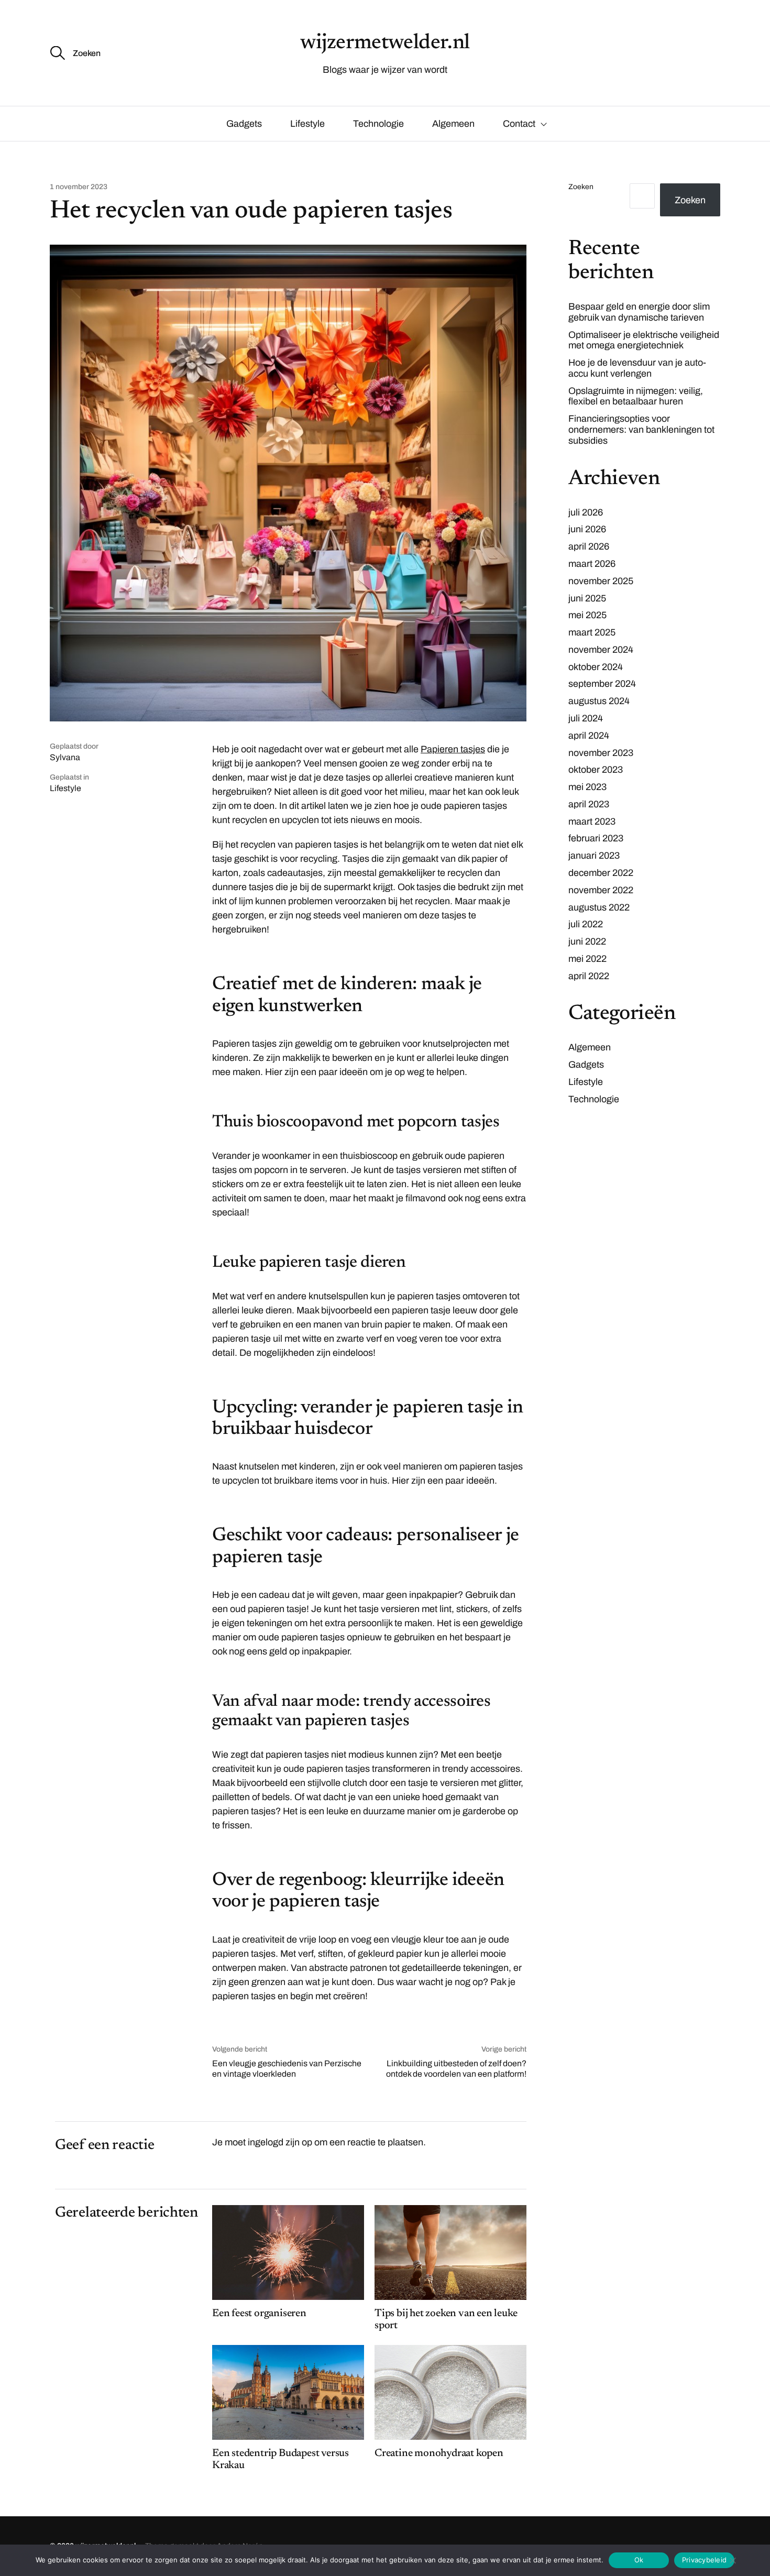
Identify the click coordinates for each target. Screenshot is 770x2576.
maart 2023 (592, 821)
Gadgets (244, 124)
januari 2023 (594, 856)
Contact (519, 124)
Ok (639, 2560)
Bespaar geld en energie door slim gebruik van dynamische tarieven (639, 312)
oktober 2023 (596, 770)
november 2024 (601, 650)
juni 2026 (587, 529)
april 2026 (589, 546)
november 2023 (601, 753)
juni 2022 (587, 941)
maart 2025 (592, 632)
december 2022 (601, 873)
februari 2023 (596, 838)
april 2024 (589, 736)
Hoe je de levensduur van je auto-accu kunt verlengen (637, 368)
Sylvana (65, 757)
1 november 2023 (79, 187)
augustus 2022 (599, 907)
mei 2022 (587, 959)
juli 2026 (586, 512)
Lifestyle (307, 124)
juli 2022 (586, 924)
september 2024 (602, 684)
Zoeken (581, 187)
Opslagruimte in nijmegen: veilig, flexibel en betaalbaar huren (636, 396)
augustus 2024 (599, 701)
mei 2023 (587, 787)
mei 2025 (587, 615)
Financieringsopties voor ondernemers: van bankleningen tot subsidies (641, 430)
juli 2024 (586, 718)
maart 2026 (592, 564)
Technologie (378, 124)
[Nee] (732, 2560)
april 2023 (589, 804)
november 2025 (601, 581)
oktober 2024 (596, 667)
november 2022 (601, 890)
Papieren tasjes (453, 749)
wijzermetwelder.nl (385, 43)
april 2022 (589, 976)
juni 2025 (587, 598)
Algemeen (453, 124)
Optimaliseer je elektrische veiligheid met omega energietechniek (644, 340)
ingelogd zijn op (280, 2142)
